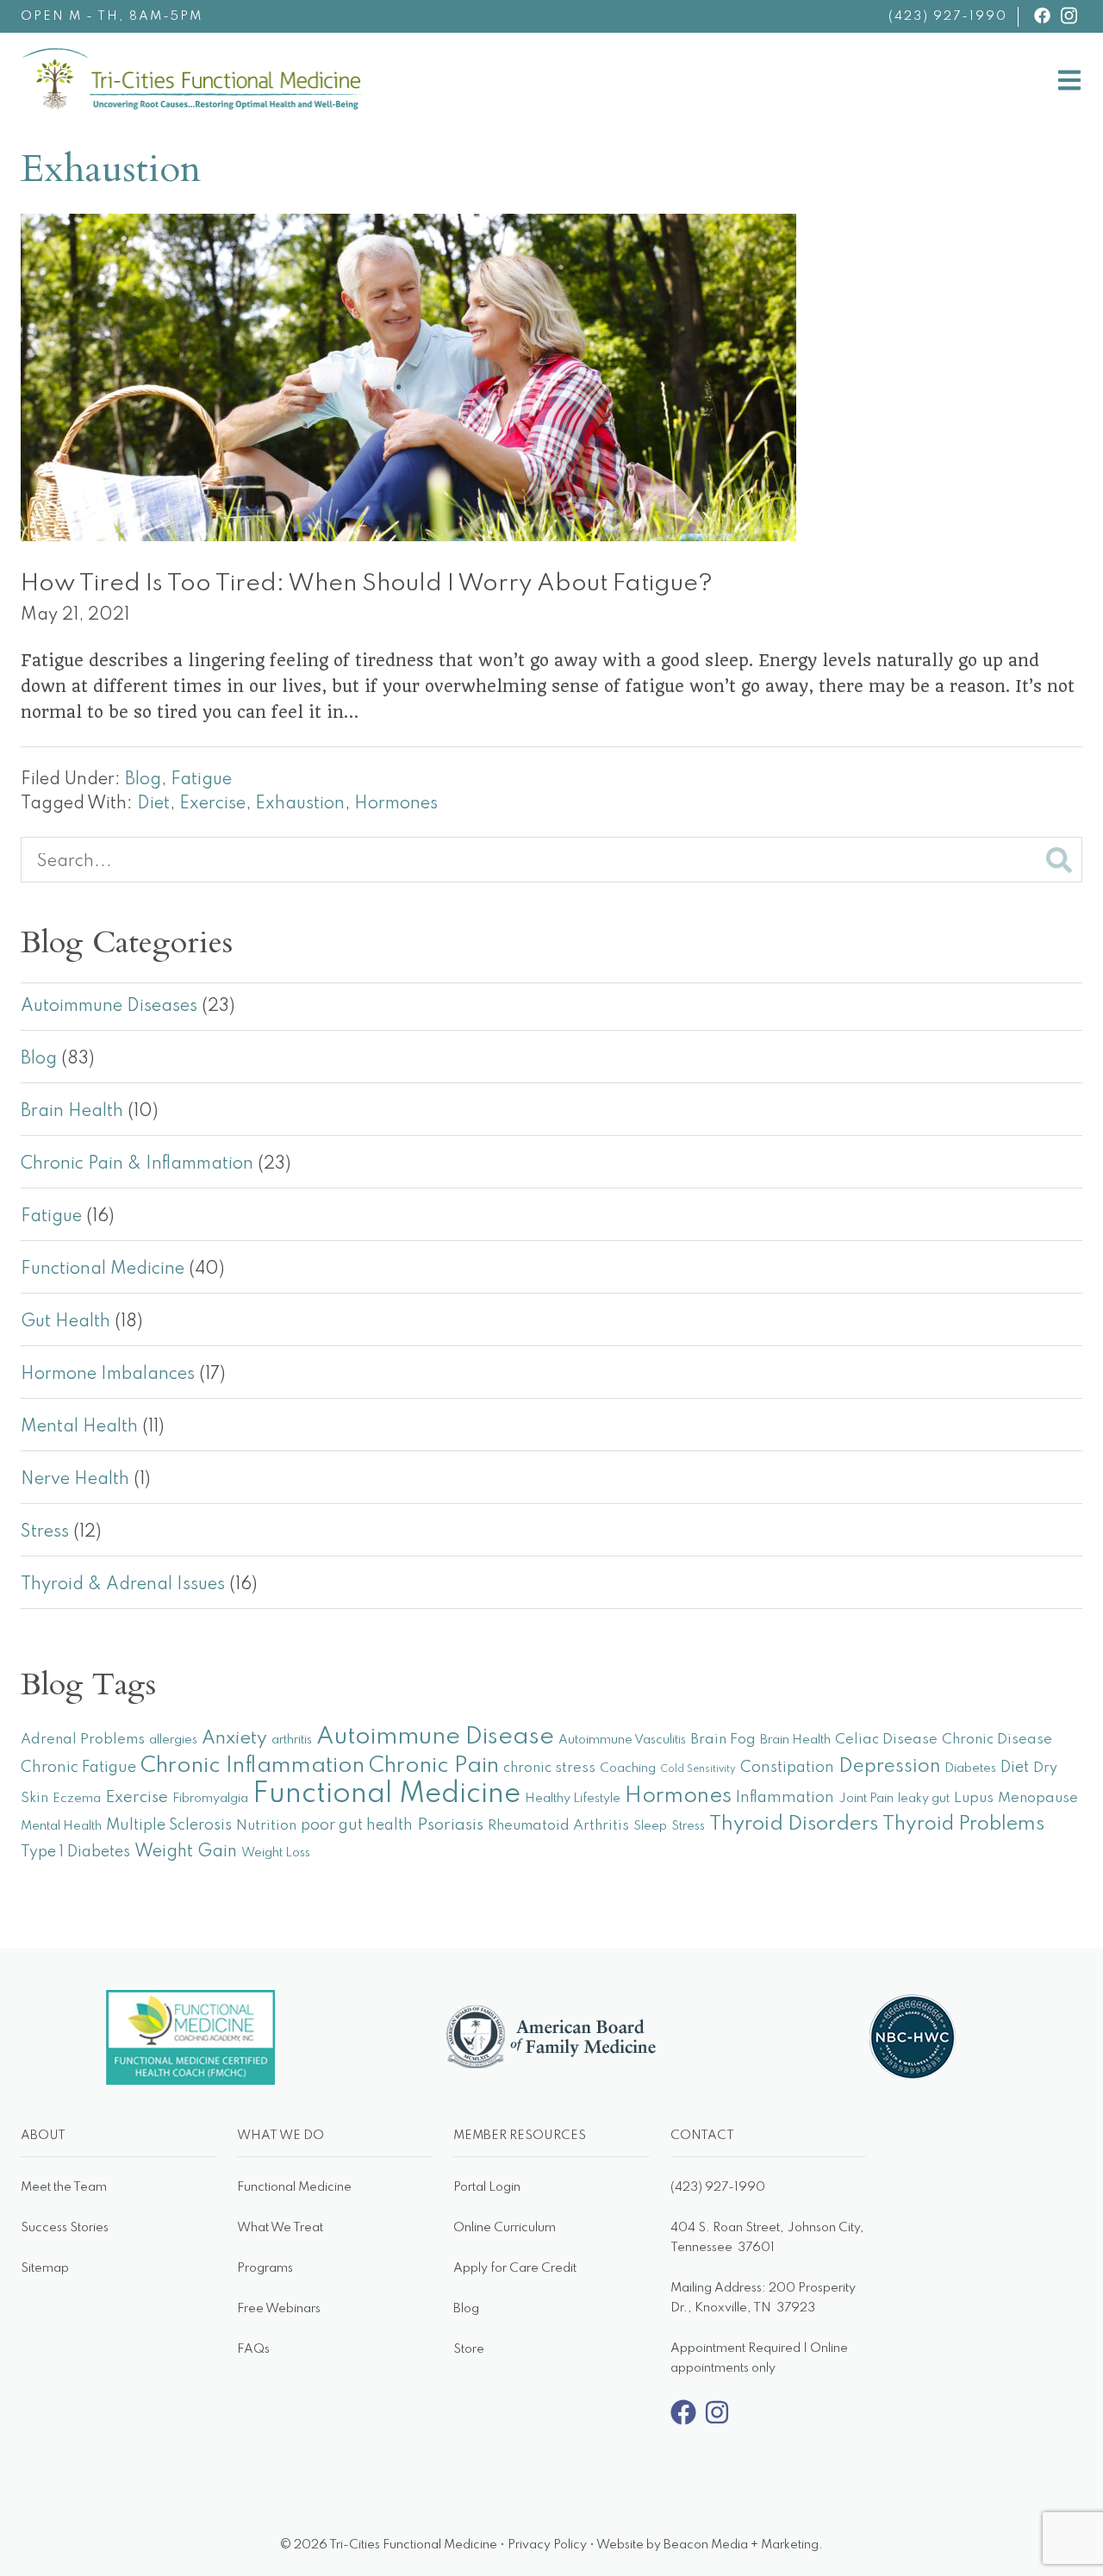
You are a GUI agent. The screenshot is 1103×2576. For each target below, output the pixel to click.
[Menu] (1069, 84)
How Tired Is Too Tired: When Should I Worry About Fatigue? (367, 584)
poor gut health (357, 1825)
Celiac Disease (886, 1740)
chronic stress (549, 1768)
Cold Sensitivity (698, 1769)
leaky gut (924, 1799)
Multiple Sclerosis (169, 1825)
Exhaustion (300, 804)
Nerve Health (75, 1480)
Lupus (974, 1798)
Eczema (77, 1799)
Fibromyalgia (210, 1799)
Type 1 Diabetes (75, 1852)
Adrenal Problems (83, 1740)
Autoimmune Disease (435, 1737)
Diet (153, 804)
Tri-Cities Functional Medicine (362, 62)
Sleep (650, 1826)
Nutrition (266, 1826)
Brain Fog (723, 1740)
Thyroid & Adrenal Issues (123, 1585)
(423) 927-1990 (948, 16)
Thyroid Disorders (794, 1824)
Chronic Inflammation (252, 1766)
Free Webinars (279, 2309)
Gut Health (65, 1322)
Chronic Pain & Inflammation (137, 1164)
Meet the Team (64, 2187)
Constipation (787, 1768)
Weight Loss (276, 1853)
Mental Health (79, 1427)
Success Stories (65, 2228)
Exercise (212, 804)
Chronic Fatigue (78, 1768)
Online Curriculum (505, 2228)
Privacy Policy (547, 2545)
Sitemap (45, 2268)
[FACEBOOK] (1042, 16)
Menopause (1038, 1798)
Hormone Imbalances (108, 1375)
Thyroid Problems (963, 1824)
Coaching (628, 1768)
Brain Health (72, 1112)
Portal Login (487, 2187)
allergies (173, 1740)
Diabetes (970, 1768)
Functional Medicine (103, 1269)
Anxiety (234, 1738)
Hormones (396, 804)
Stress (45, 1532)
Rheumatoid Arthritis (558, 1826)
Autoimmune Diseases (109, 1007)
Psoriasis (450, 1825)
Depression (889, 1767)
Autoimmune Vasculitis (622, 1740)
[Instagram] (717, 2422)
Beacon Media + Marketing (741, 2545)
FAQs (253, 2349)
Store (469, 2349)
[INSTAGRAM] (1069, 16)
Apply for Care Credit (515, 2268)
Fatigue (201, 780)
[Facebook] (683, 2422)
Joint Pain (866, 1799)
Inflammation (785, 1798)
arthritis (292, 1740)
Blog (143, 780)
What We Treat (280, 2228)
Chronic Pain (434, 1766)
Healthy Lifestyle (573, 1799)
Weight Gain (186, 1852)
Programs (265, 2268)
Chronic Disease (997, 1740)
